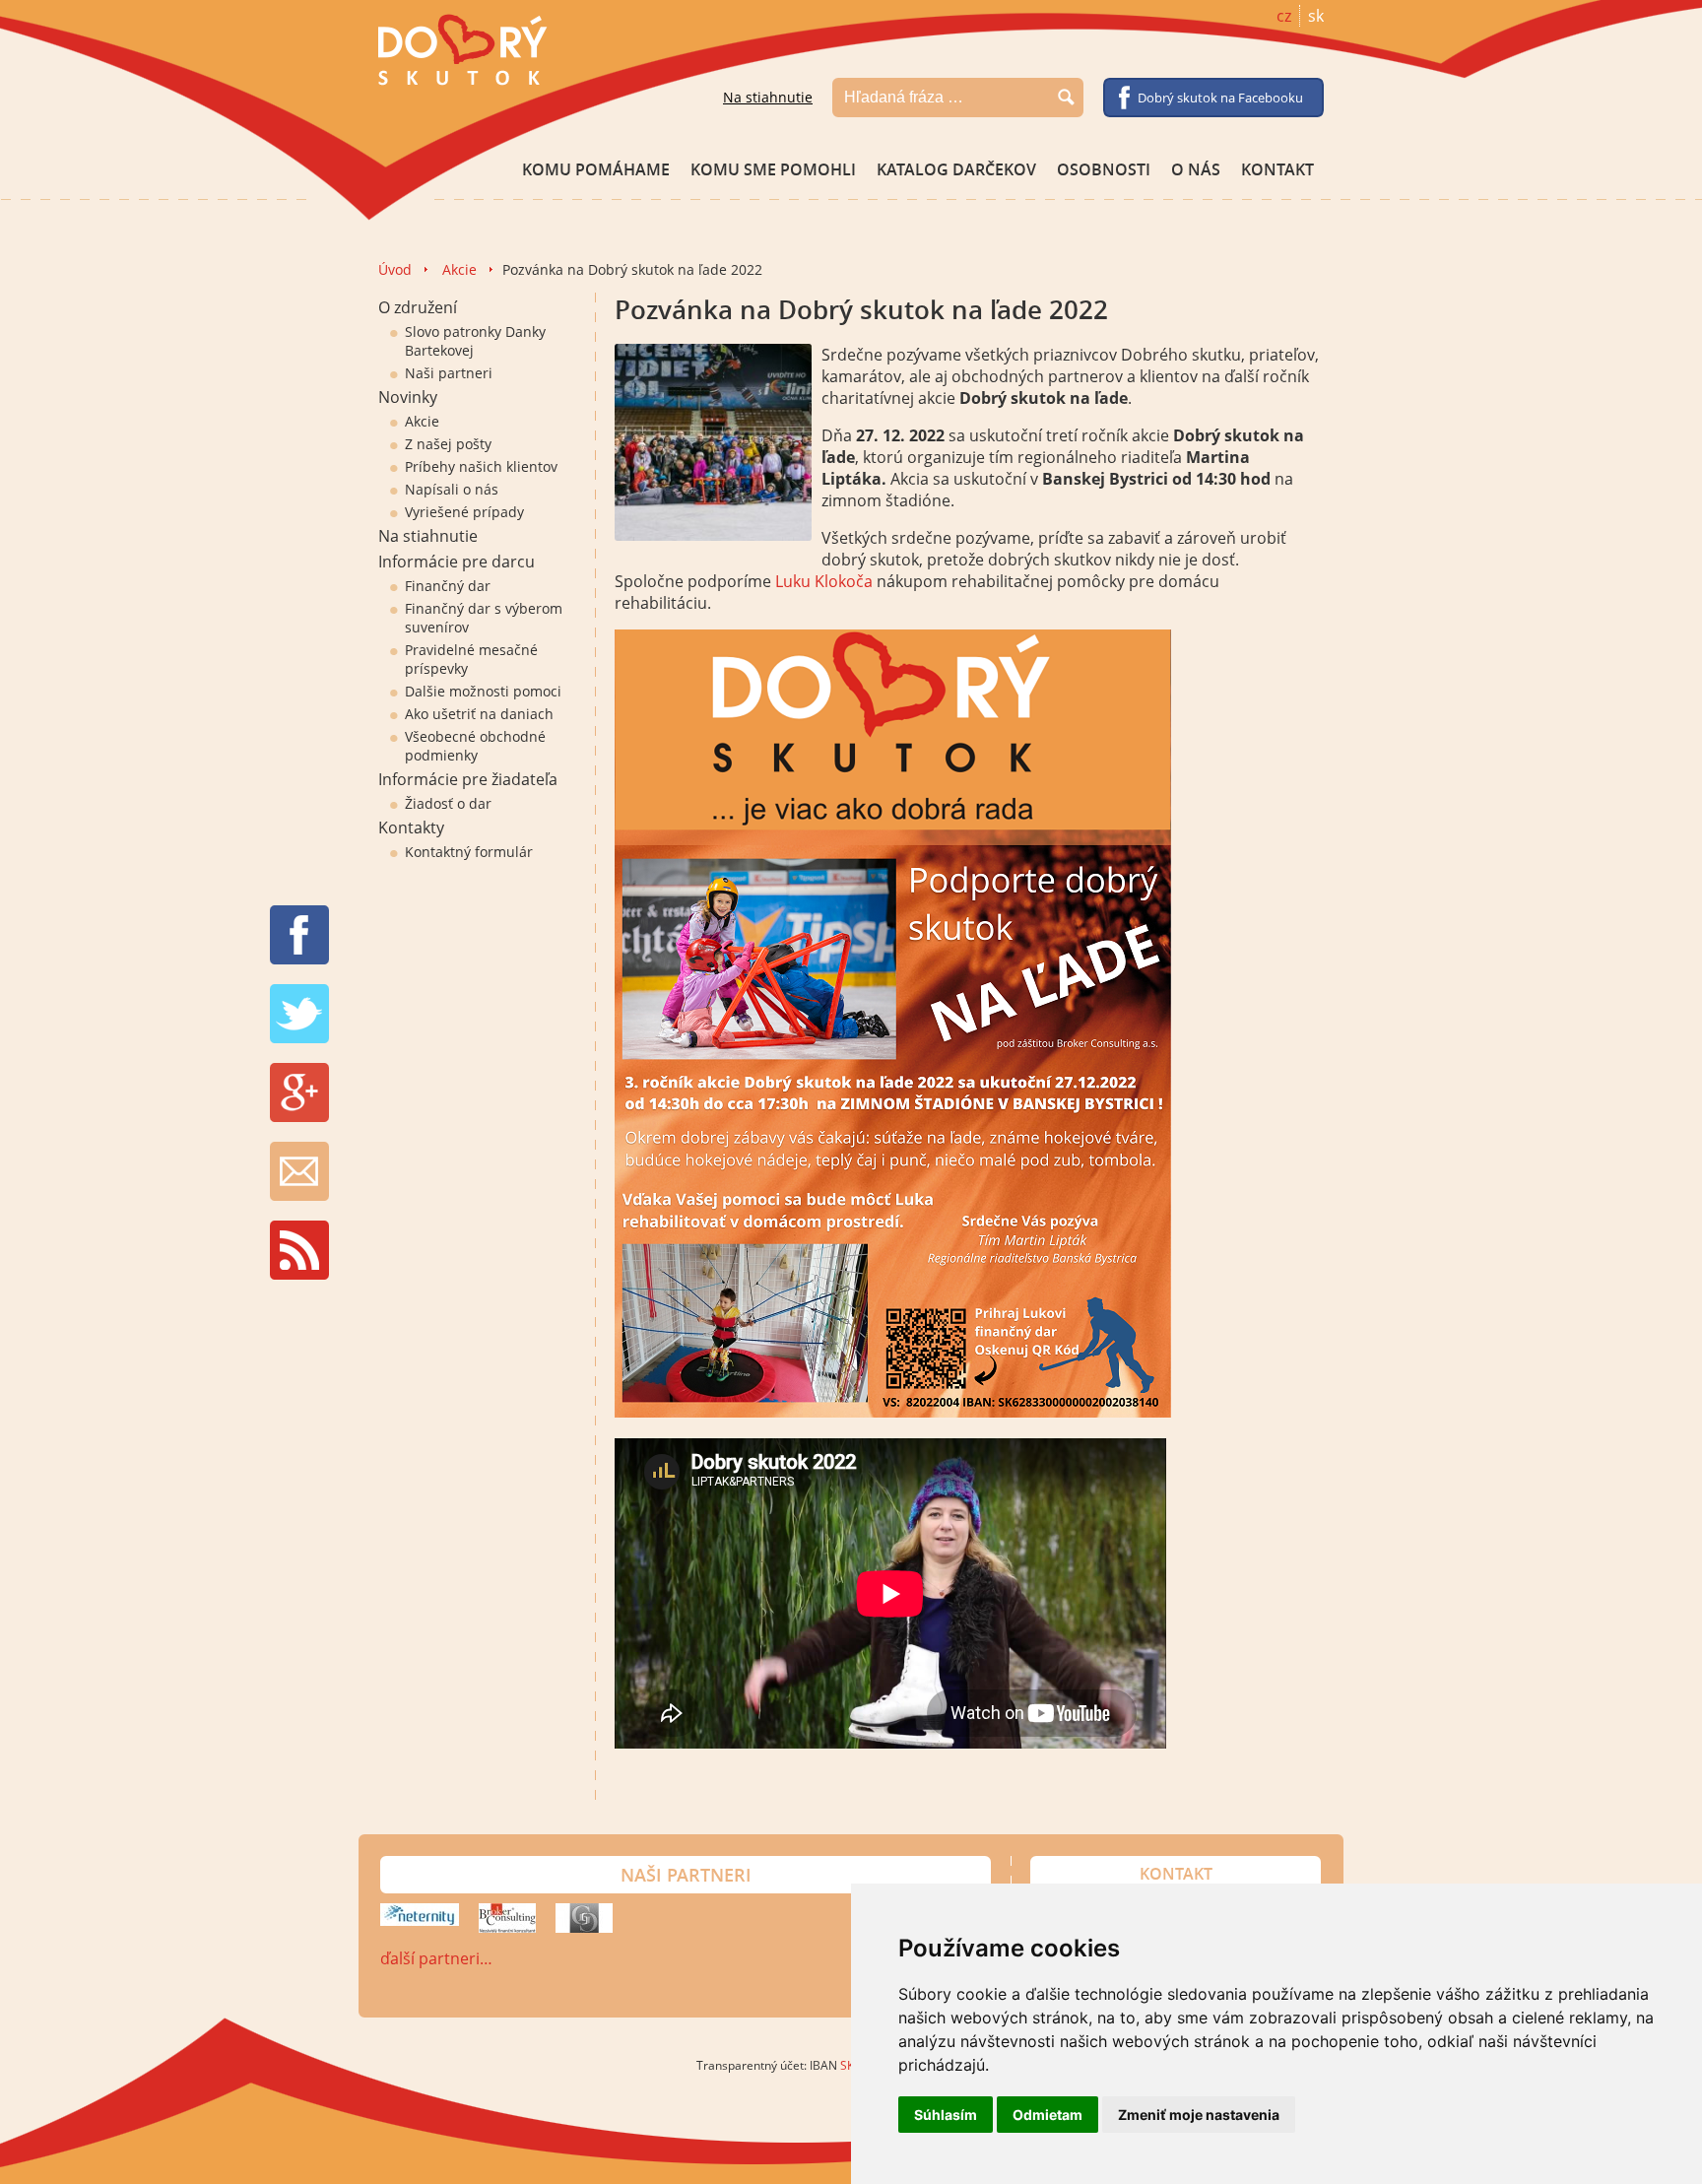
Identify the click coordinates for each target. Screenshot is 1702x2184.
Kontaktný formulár (469, 852)
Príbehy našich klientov (481, 466)
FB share (299, 935)
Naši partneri (449, 373)
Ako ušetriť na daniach (479, 714)
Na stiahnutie (768, 97)
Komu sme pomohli (773, 169)
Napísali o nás (452, 489)
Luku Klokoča (824, 581)
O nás (1196, 169)
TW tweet (299, 1014)
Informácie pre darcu (457, 562)
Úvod (395, 269)
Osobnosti (1104, 169)
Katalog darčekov (956, 169)
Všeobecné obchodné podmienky (475, 746)
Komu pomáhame (596, 169)
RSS (299, 1250)
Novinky (408, 397)
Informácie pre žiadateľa (468, 779)
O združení (418, 307)
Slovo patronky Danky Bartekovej (475, 341)
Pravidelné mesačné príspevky (471, 659)
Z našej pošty (448, 444)
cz (1284, 16)
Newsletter (299, 1171)
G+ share (299, 1092)
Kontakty (411, 827)
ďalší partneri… (436, 1958)
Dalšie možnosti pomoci (483, 691)
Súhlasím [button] (946, 2115)
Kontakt (1277, 169)
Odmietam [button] (1047, 2115)
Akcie (459, 269)
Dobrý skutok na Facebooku (1220, 98)
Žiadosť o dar (448, 803)
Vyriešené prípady (464, 512)
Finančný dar (448, 586)
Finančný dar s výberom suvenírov (484, 618)
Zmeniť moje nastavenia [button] (1199, 2115)
